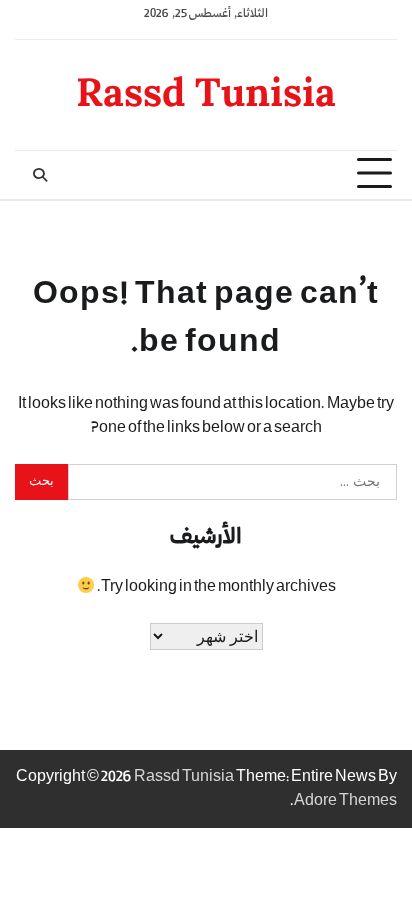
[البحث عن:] (232, 482)
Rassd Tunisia (206, 91)
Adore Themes (345, 801)
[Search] (40, 175)
